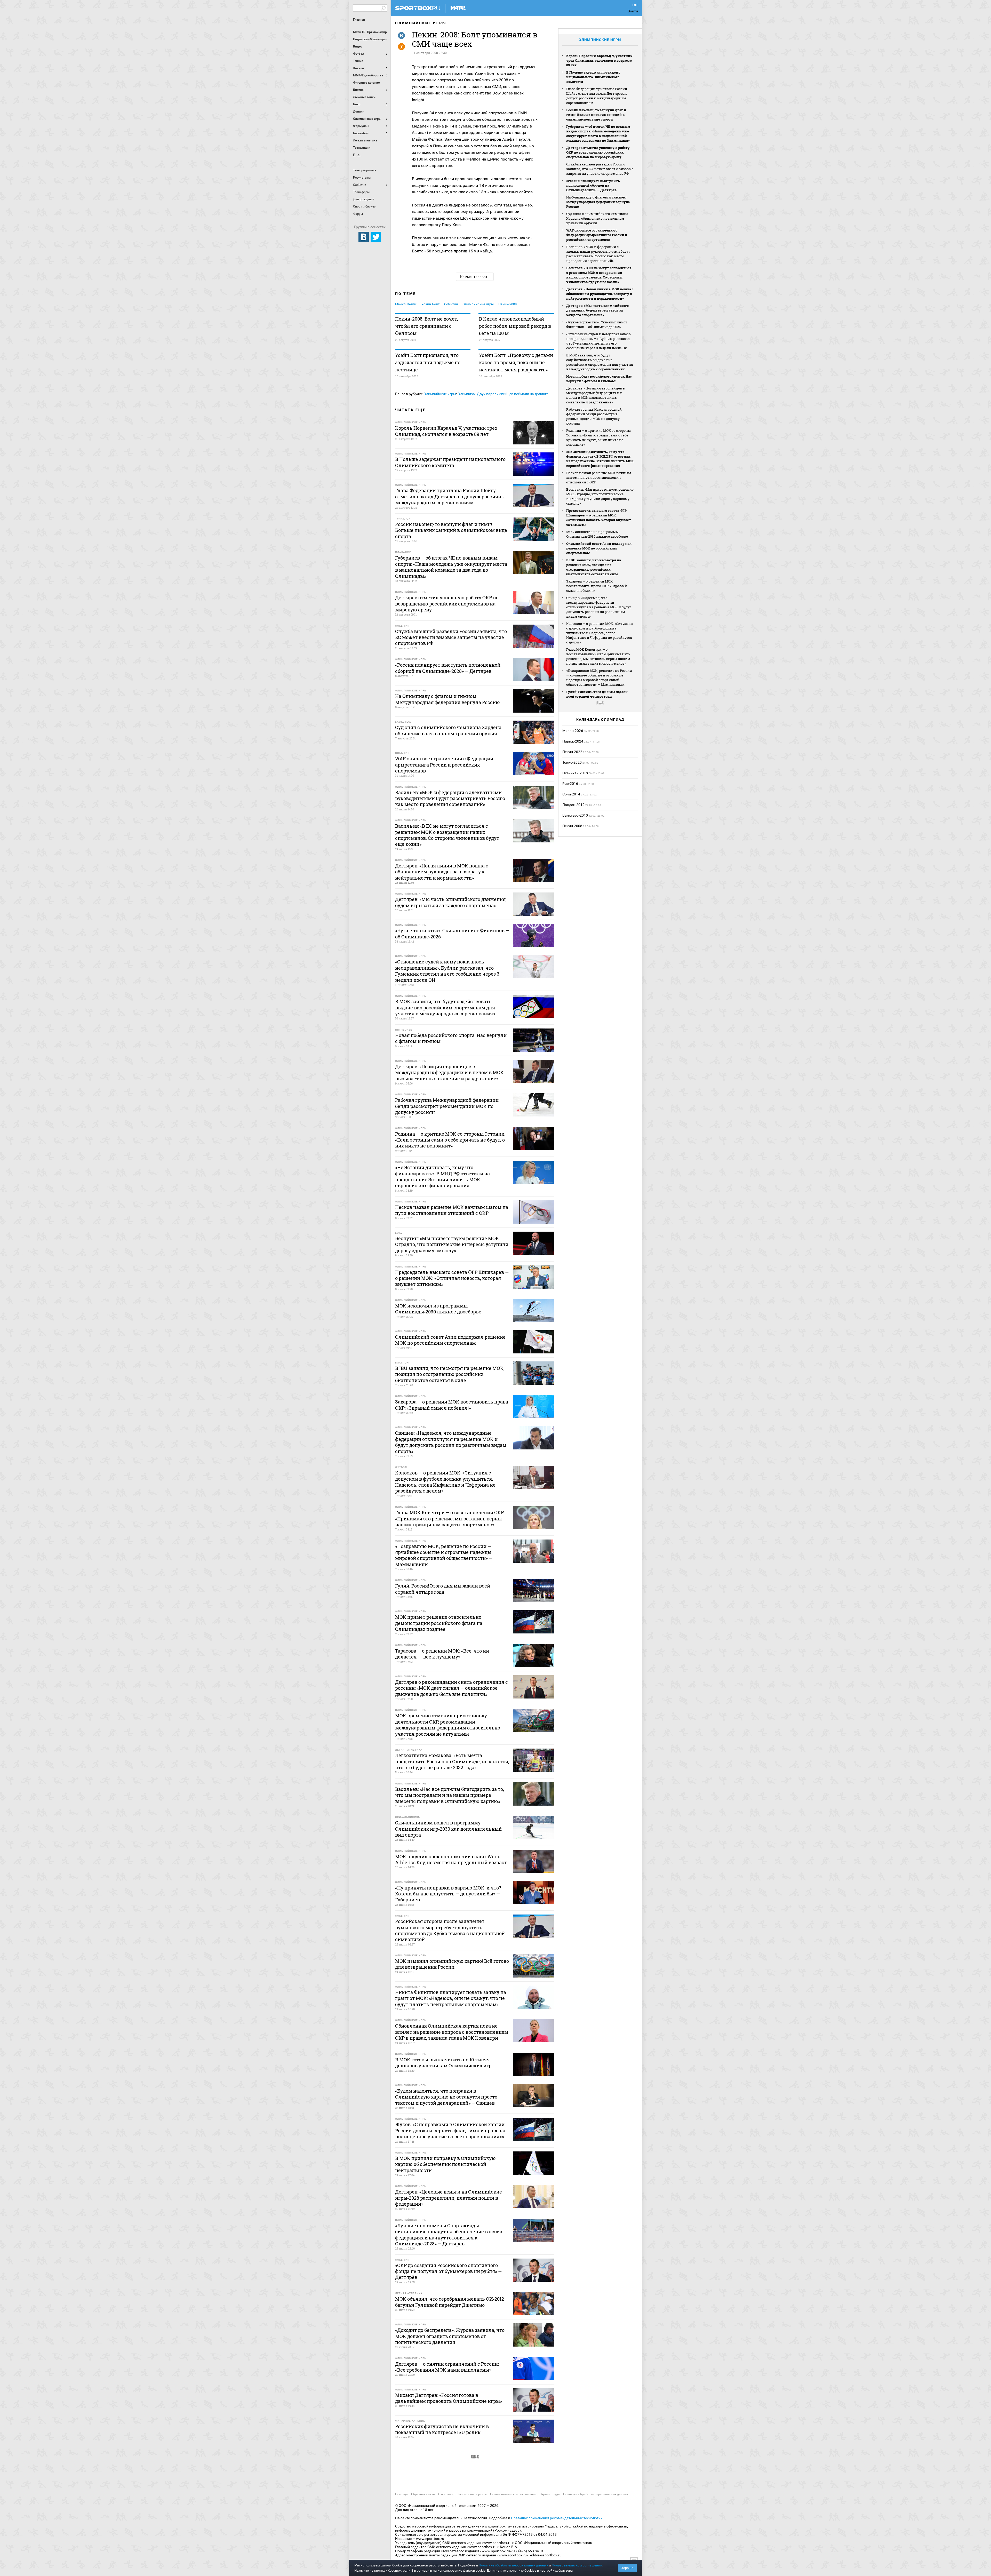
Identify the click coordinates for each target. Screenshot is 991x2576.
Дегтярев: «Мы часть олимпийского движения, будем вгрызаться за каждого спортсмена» (597, 310)
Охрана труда (550, 2494)
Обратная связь (423, 2494)
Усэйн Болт (430, 304)
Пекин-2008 (508, 304)
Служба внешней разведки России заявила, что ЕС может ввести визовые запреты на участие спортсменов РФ (600, 169)
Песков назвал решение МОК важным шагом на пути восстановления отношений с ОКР (599, 477)
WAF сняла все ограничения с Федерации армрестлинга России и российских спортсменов (597, 235)
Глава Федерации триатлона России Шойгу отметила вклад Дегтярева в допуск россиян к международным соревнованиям (597, 96)
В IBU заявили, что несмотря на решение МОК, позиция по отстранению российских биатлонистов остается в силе (594, 567)
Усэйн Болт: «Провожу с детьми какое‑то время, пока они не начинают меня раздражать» (516, 362)
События (451, 304)
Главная (359, 20)
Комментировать (475, 277)
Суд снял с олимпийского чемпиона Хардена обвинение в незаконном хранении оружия (597, 218)
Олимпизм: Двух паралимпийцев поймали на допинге (503, 394)
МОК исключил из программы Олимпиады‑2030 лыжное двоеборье (597, 534)
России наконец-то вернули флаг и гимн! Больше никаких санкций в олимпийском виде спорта (596, 115)
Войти (633, 11)
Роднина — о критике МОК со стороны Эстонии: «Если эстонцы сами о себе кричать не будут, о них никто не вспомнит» (598, 437)
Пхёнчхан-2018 (575, 773)
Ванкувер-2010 (575, 815)
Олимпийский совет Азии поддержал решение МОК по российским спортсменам (599, 548)
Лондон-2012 (573, 805)
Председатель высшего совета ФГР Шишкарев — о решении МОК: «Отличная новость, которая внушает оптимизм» (599, 517)
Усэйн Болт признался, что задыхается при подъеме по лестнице (428, 362)
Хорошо (627, 2568)
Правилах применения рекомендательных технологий (557, 2518)
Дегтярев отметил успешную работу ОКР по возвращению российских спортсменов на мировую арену (598, 152)
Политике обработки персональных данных (513, 2565)
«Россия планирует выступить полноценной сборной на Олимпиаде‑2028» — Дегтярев (593, 185)
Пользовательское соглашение (513, 2494)
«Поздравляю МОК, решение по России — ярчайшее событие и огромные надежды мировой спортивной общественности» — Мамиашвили (599, 677)
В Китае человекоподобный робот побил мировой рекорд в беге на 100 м (515, 326)
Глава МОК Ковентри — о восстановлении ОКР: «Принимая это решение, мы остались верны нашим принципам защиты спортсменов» (598, 656)
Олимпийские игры (421, 23)
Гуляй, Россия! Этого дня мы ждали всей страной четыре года (597, 694)
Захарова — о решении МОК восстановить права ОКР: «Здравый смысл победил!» (597, 586)
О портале (446, 2494)
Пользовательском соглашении (577, 2565)
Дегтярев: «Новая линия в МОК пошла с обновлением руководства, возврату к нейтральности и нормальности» (600, 294)
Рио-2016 (570, 784)
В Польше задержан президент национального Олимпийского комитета (593, 77)
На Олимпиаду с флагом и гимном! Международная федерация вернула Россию (598, 202)
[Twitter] (376, 237)
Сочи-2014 (571, 794)
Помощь (401, 2494)
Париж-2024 (573, 741)
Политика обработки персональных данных (596, 2494)
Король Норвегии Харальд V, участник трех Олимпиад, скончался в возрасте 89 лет (599, 60)
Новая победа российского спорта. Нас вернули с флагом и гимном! (599, 379)
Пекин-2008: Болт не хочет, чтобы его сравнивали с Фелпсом (427, 326)
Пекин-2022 (572, 752)
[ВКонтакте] (364, 237)
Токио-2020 (572, 762)
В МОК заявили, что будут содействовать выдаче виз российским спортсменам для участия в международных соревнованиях (600, 362)
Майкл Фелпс (406, 304)
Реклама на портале (472, 2494)
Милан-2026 (573, 731)
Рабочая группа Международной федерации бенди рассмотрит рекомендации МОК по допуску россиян (594, 416)
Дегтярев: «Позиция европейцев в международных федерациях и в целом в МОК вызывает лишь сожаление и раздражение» (596, 395)
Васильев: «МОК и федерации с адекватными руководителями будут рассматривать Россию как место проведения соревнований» (598, 254)
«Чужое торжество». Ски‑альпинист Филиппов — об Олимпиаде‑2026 (597, 324)
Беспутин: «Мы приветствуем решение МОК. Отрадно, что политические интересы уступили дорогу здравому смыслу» (600, 496)
